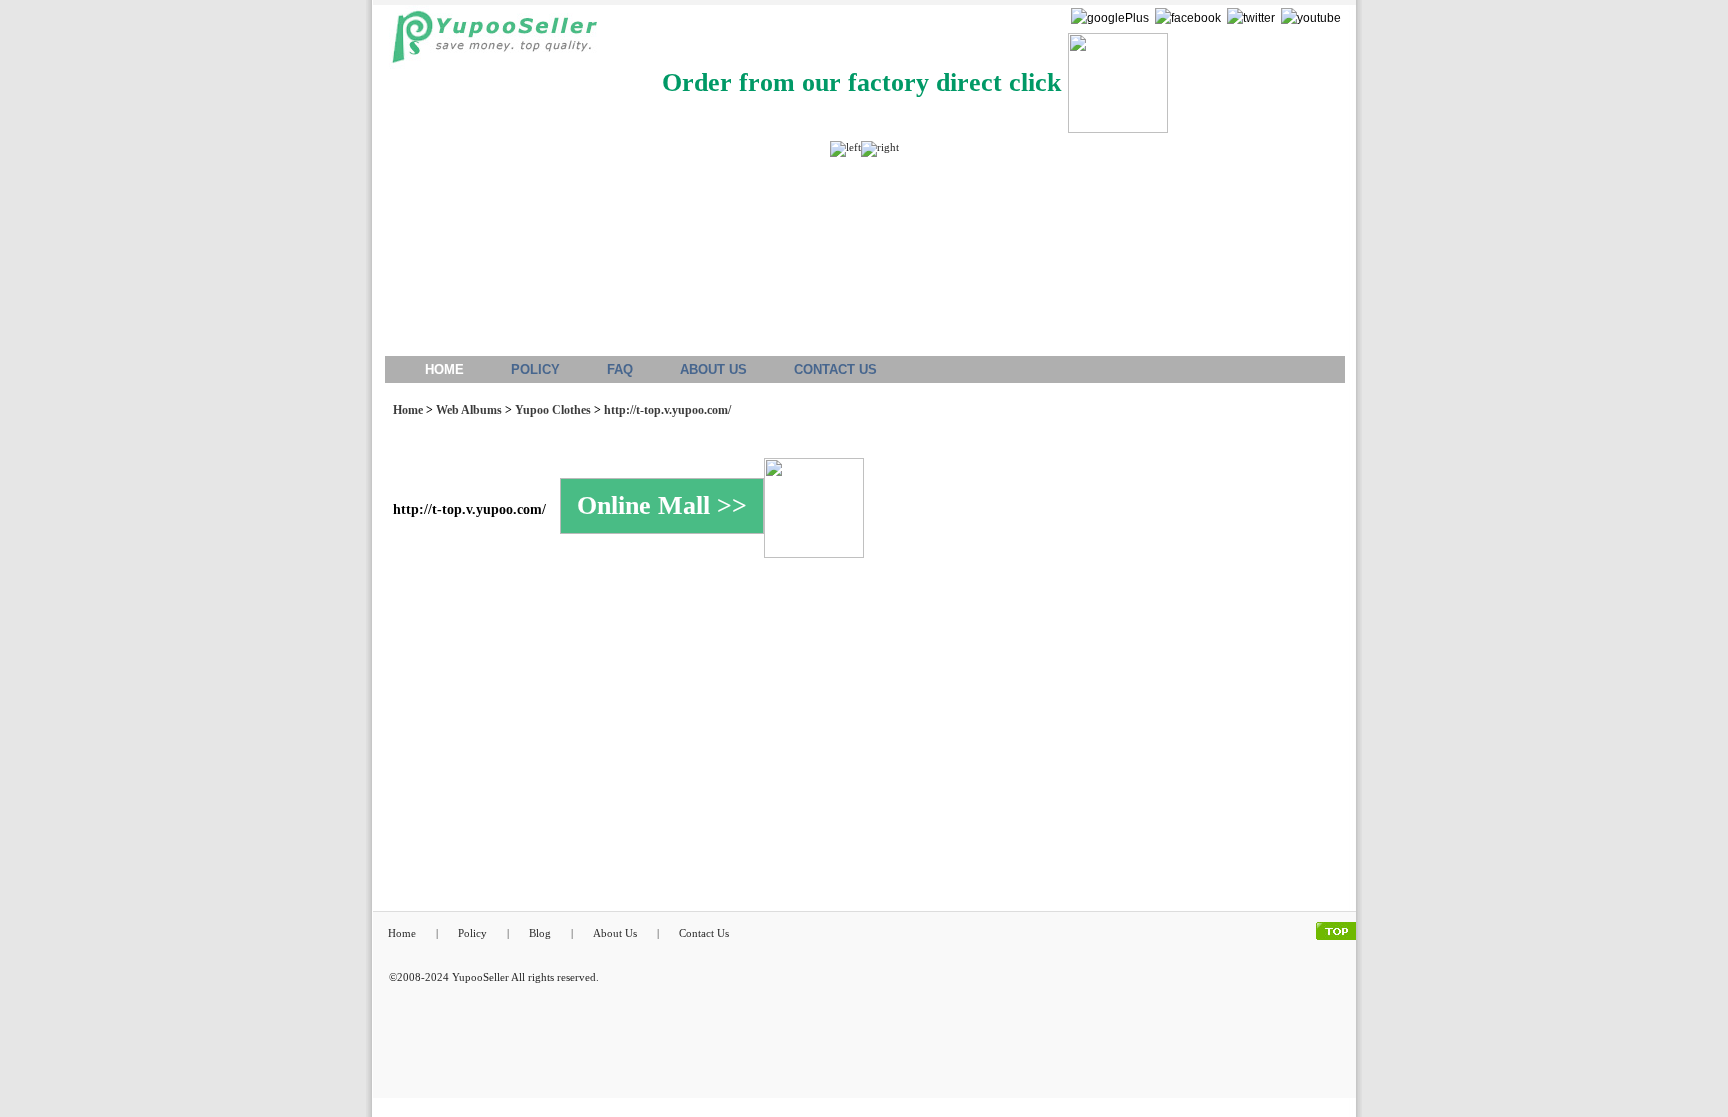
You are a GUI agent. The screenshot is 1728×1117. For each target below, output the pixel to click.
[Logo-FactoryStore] (489, 42)
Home (408, 410)
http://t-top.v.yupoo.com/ (667, 410)
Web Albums (469, 410)
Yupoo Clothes (553, 410)
